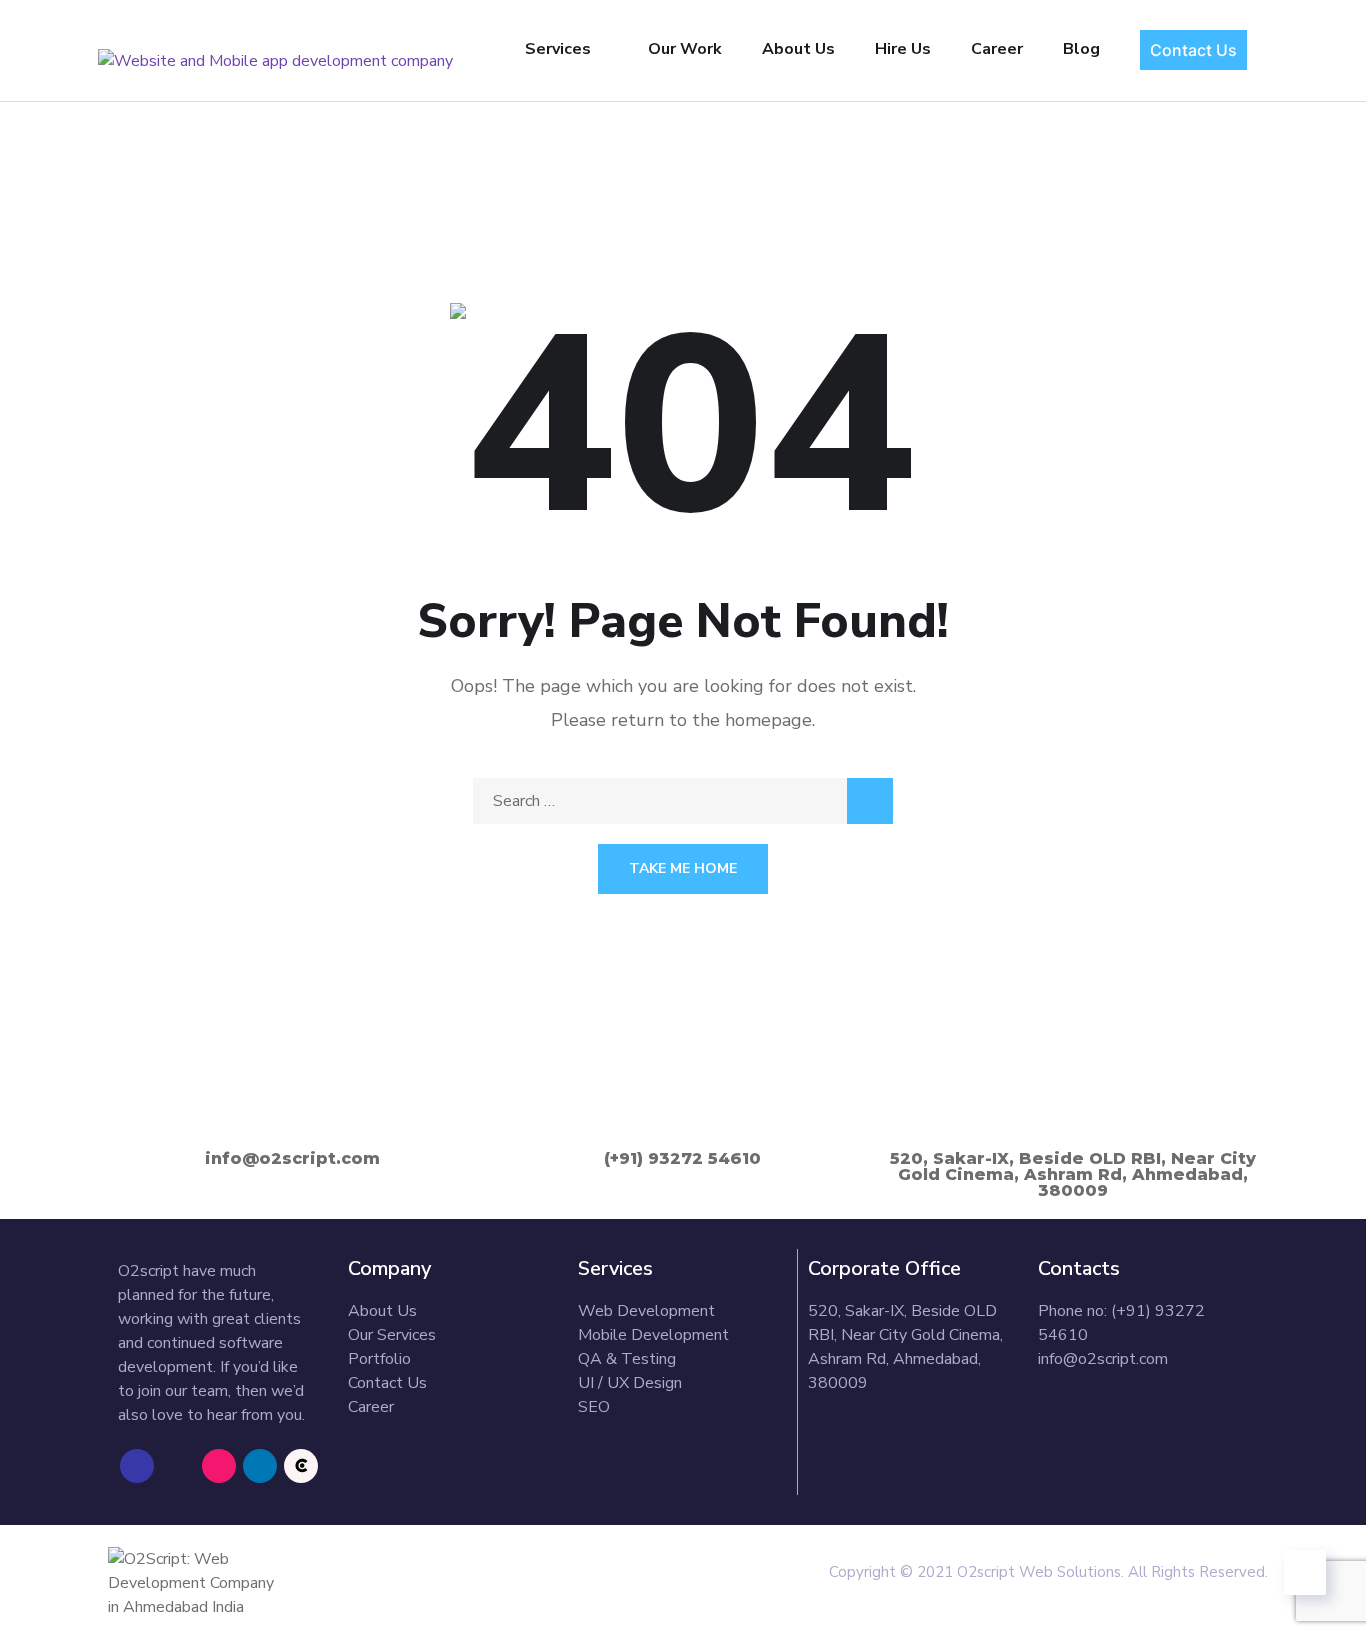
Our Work (685, 49)
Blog (1081, 49)
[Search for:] (683, 801)
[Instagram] (219, 1466)
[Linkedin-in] (260, 1466)
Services (558, 49)
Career (997, 49)
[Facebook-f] (137, 1466)
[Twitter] (178, 1466)
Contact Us (1193, 50)
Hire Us (903, 49)
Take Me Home (683, 868)
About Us (798, 49)
